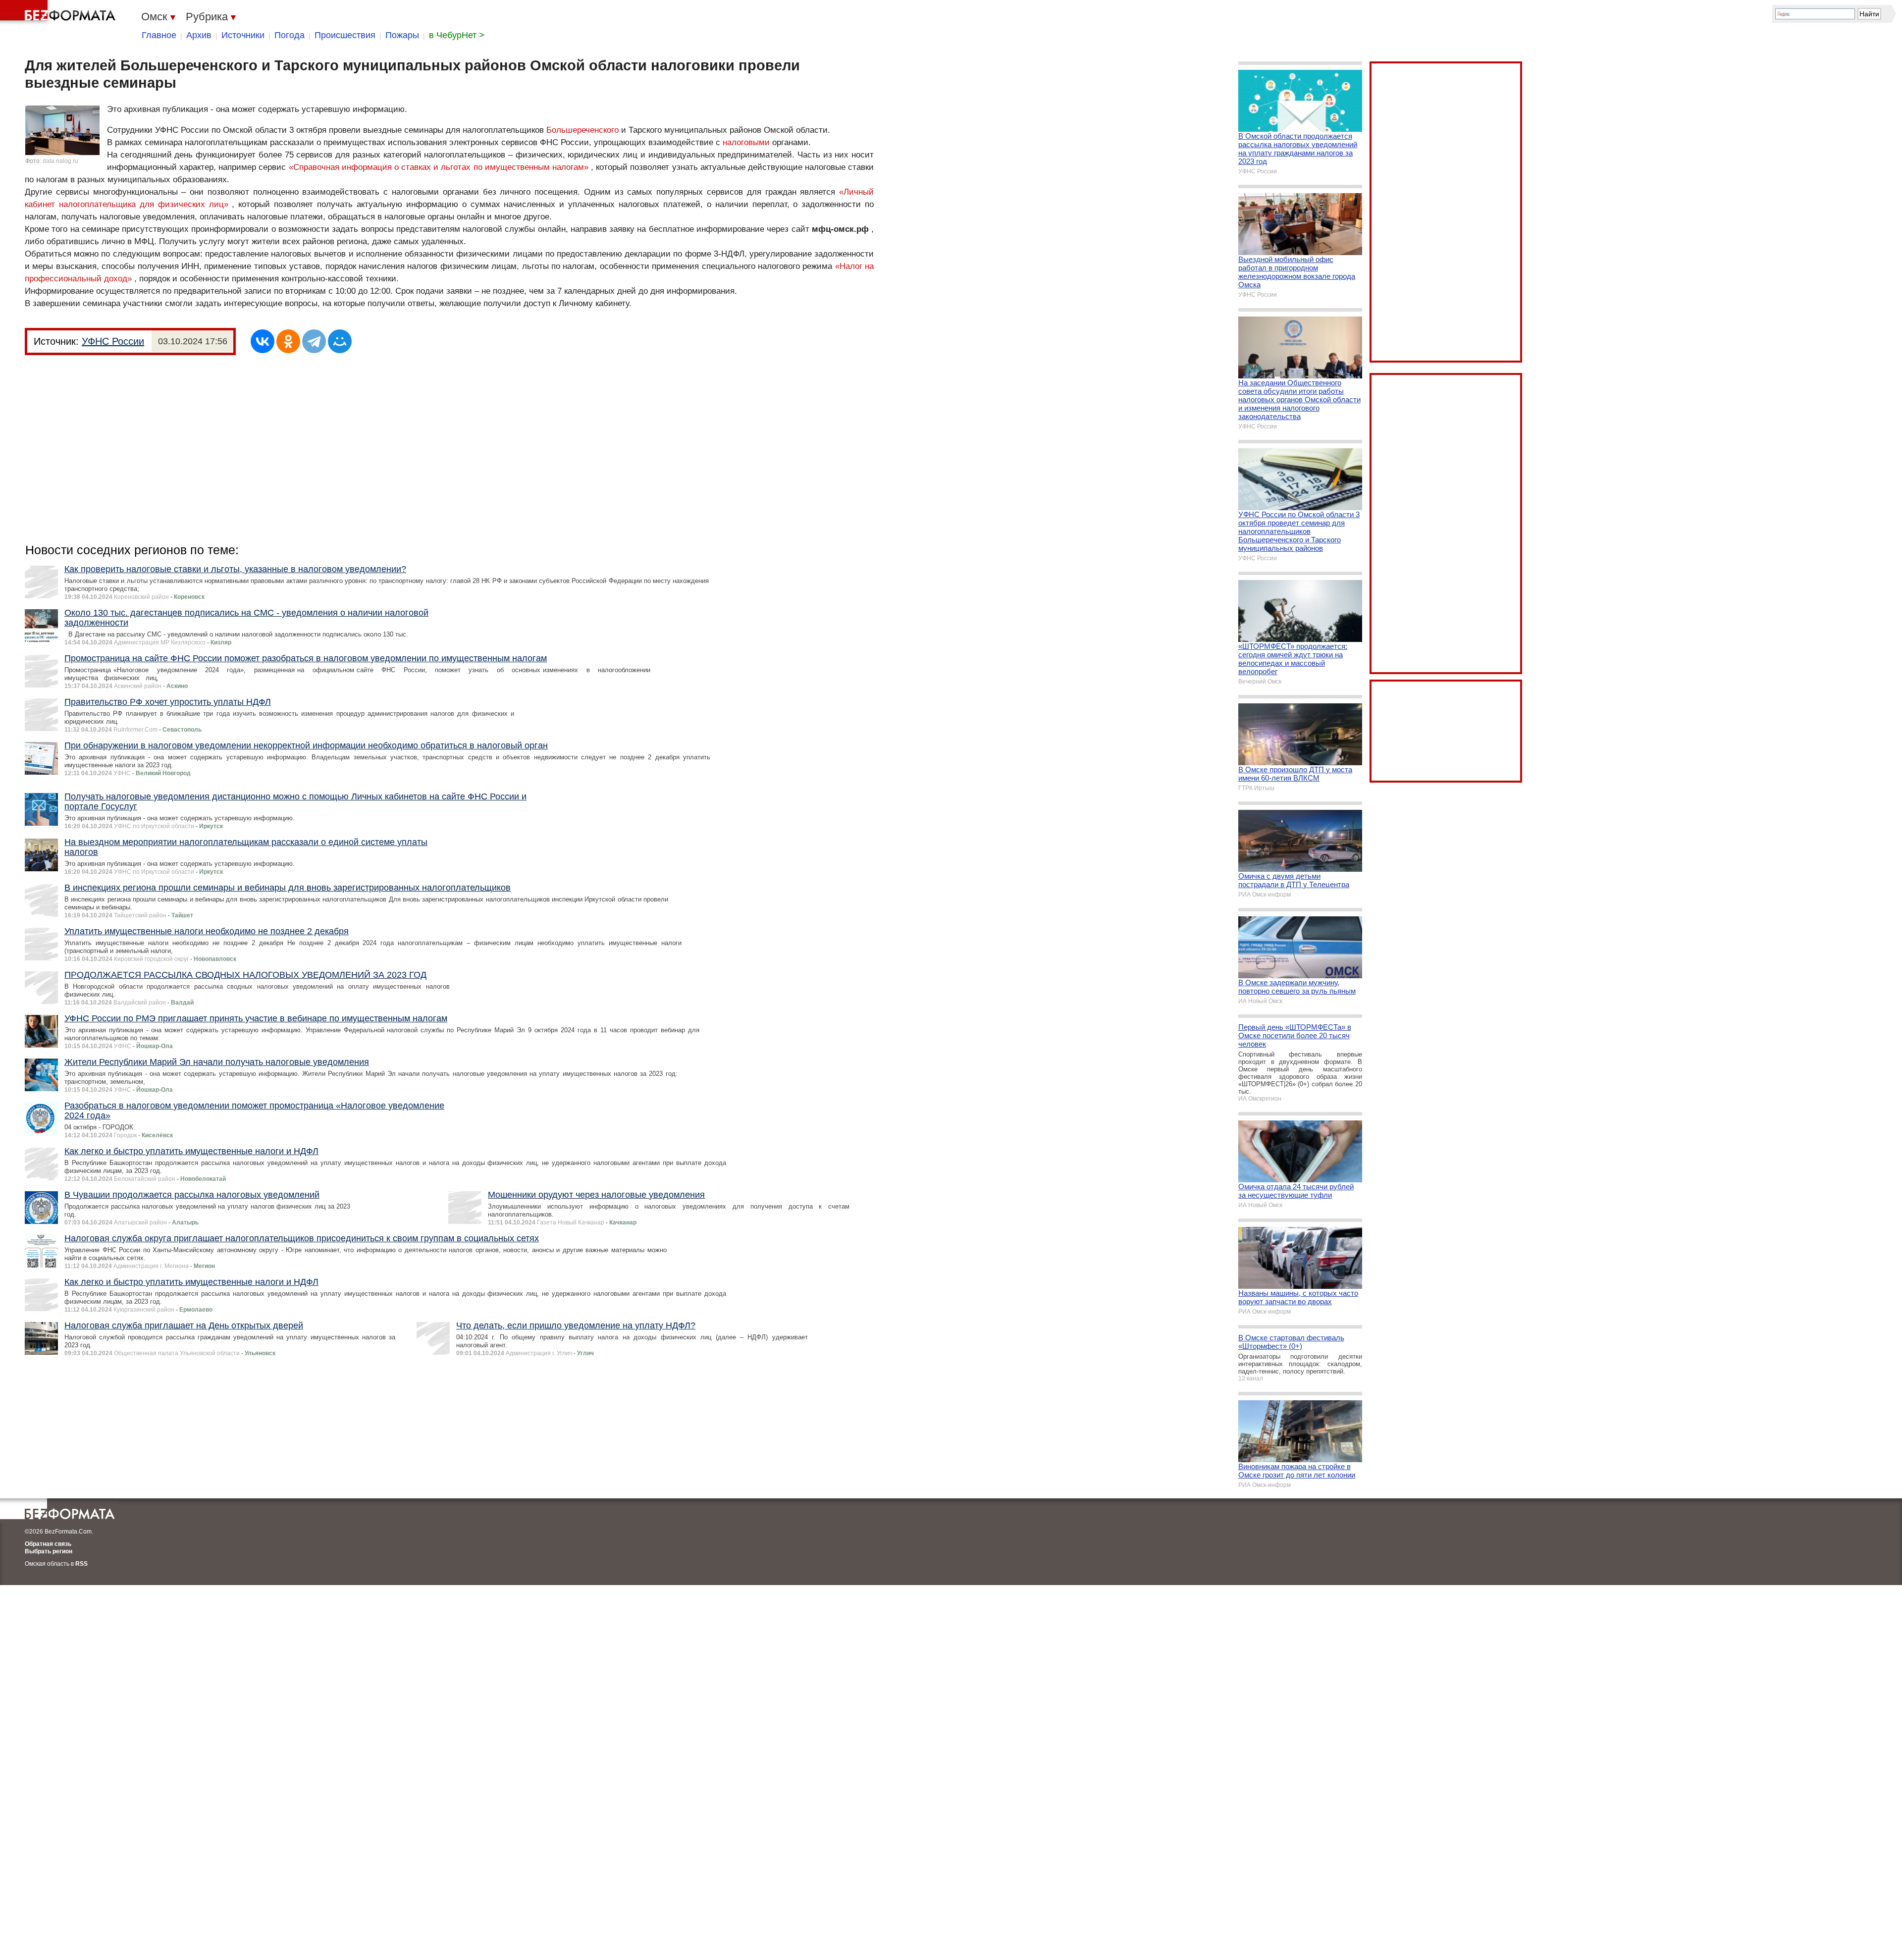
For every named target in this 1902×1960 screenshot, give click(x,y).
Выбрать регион (49, 1551)
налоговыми (746, 142)
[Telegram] (314, 341)
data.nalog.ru (60, 161)
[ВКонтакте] (263, 341)
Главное (159, 35)
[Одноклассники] (288, 341)
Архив (199, 35)
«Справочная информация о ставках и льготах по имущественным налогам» (439, 167)
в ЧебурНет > (457, 35)
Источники (243, 35)
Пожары (402, 35)
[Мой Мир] (340, 341)
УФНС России (113, 341)
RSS (81, 1564)
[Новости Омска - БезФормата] (59, 12)
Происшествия (345, 35)
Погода (290, 35)
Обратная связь (48, 1544)
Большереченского (582, 130)
